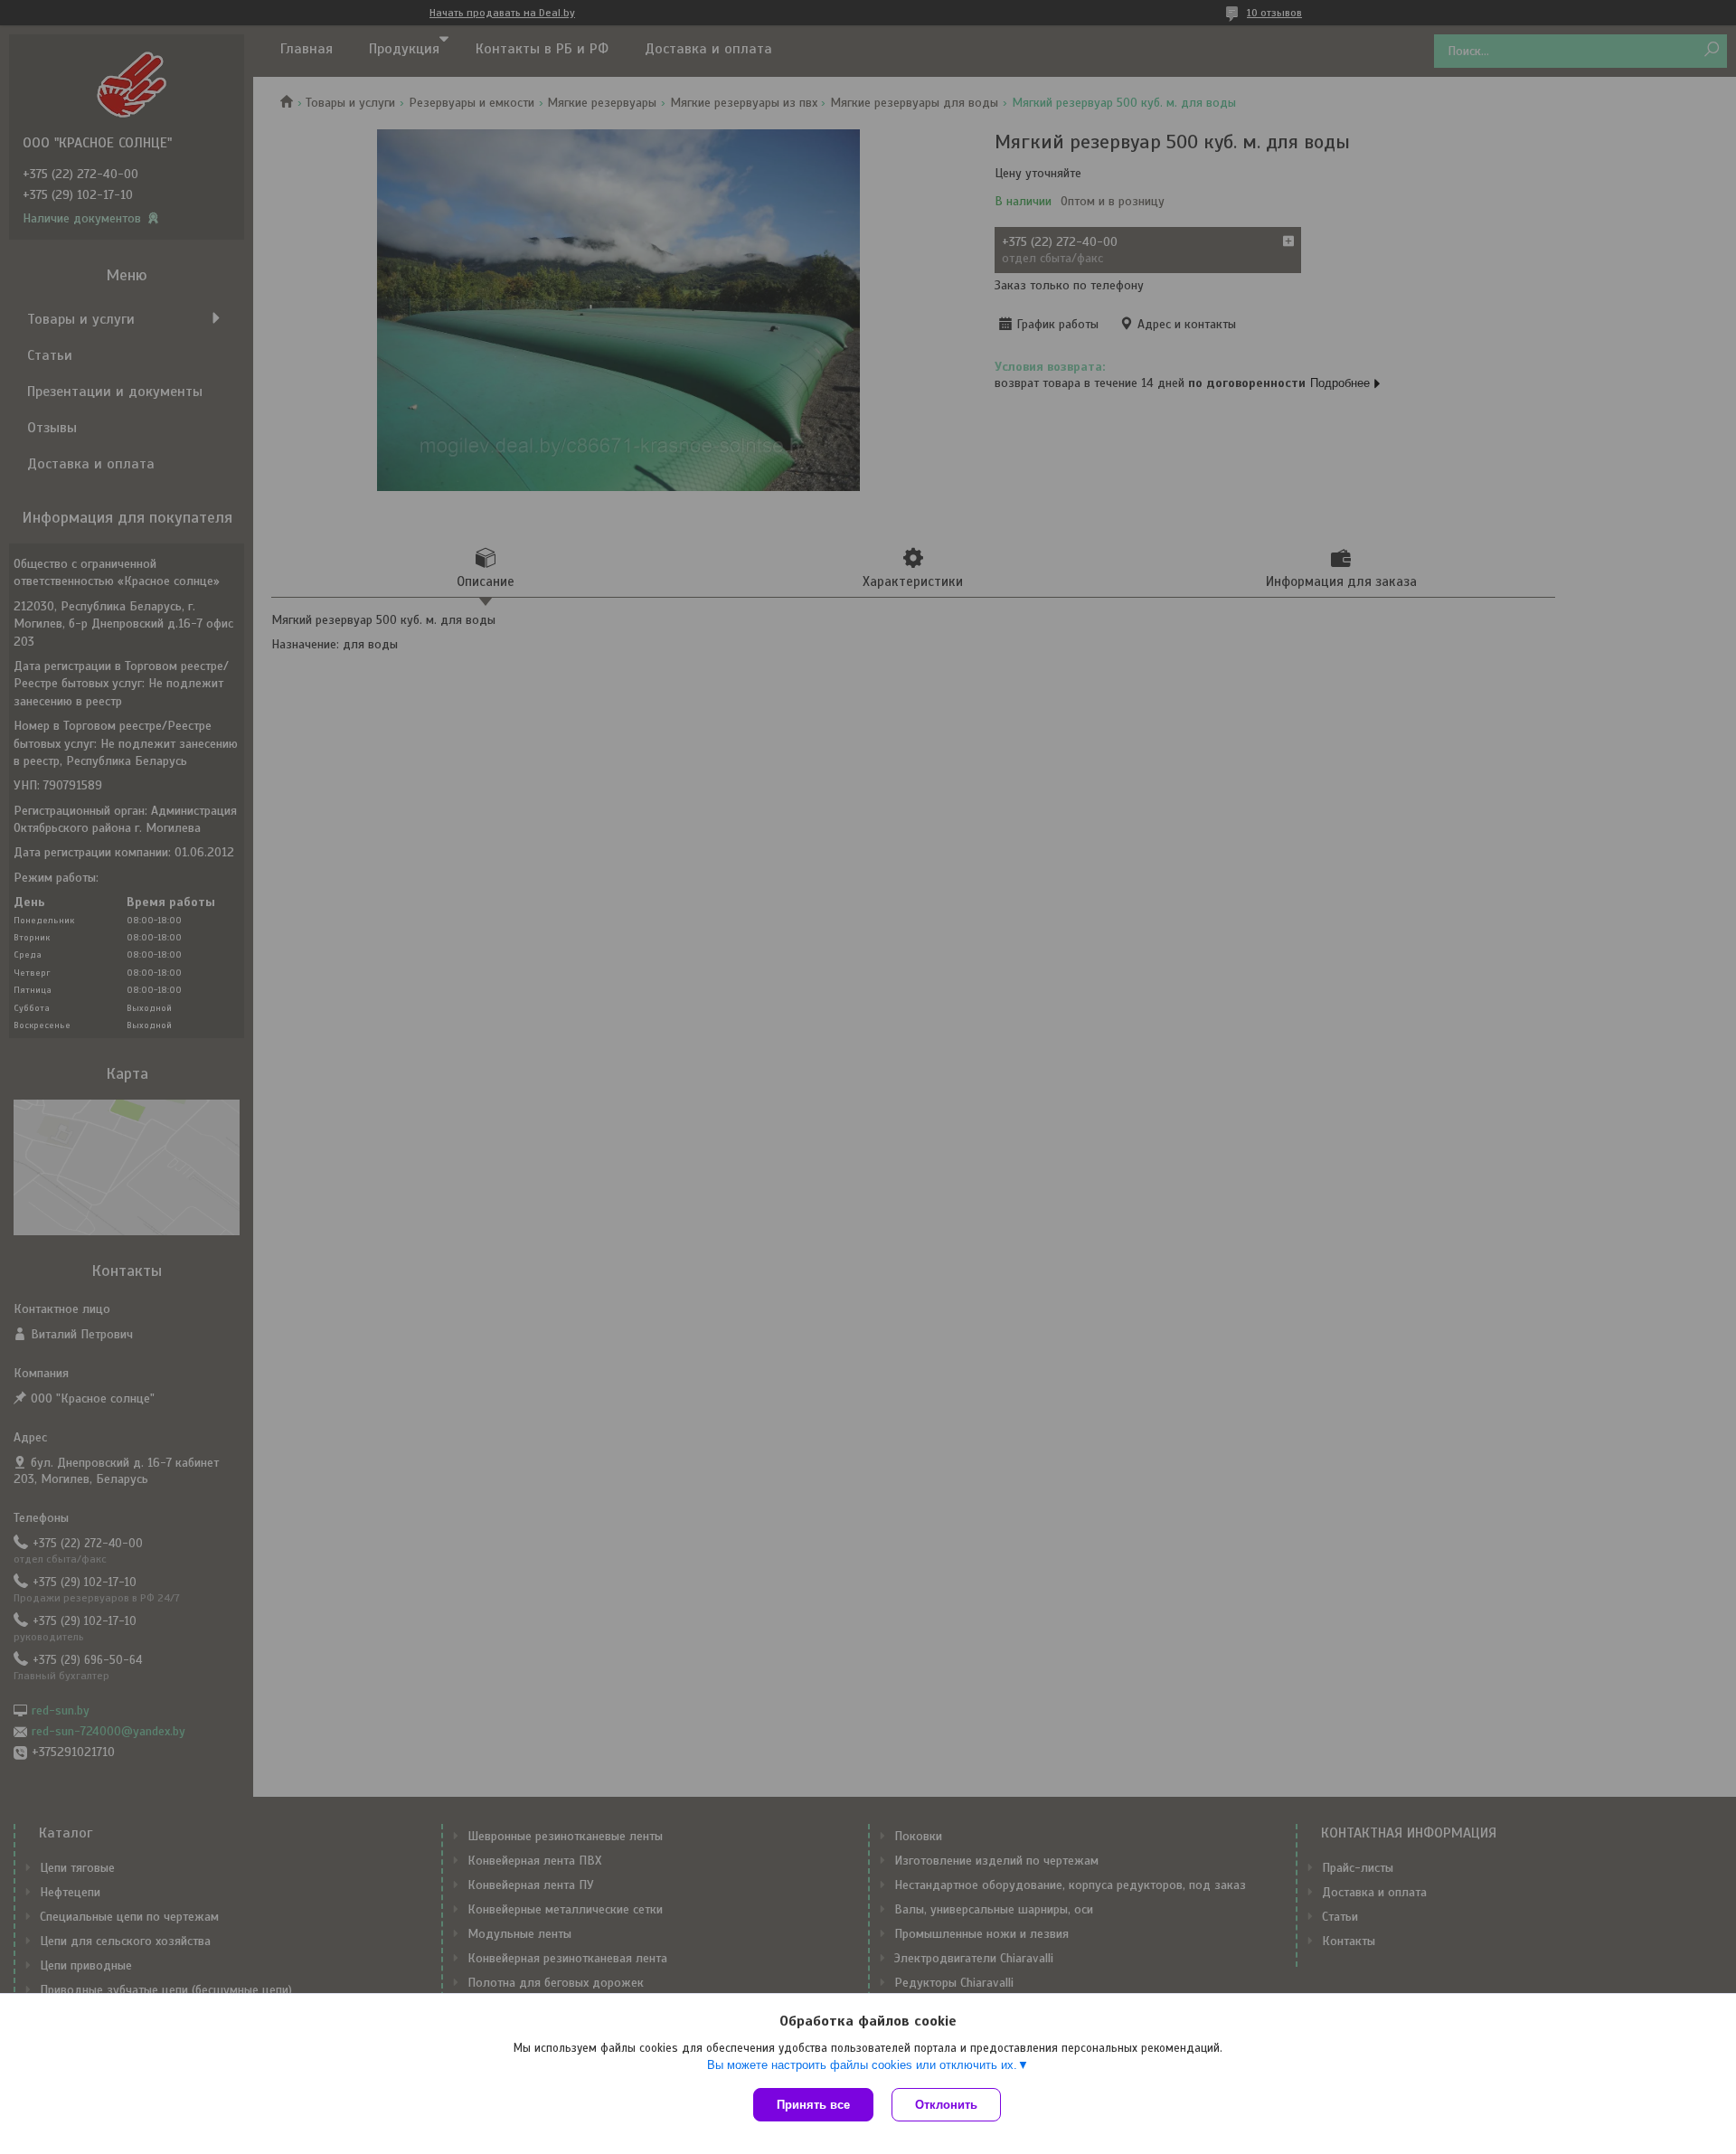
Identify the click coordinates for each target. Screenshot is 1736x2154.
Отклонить (946, 2105)
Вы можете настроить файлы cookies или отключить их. (862, 2065)
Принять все (813, 2105)
